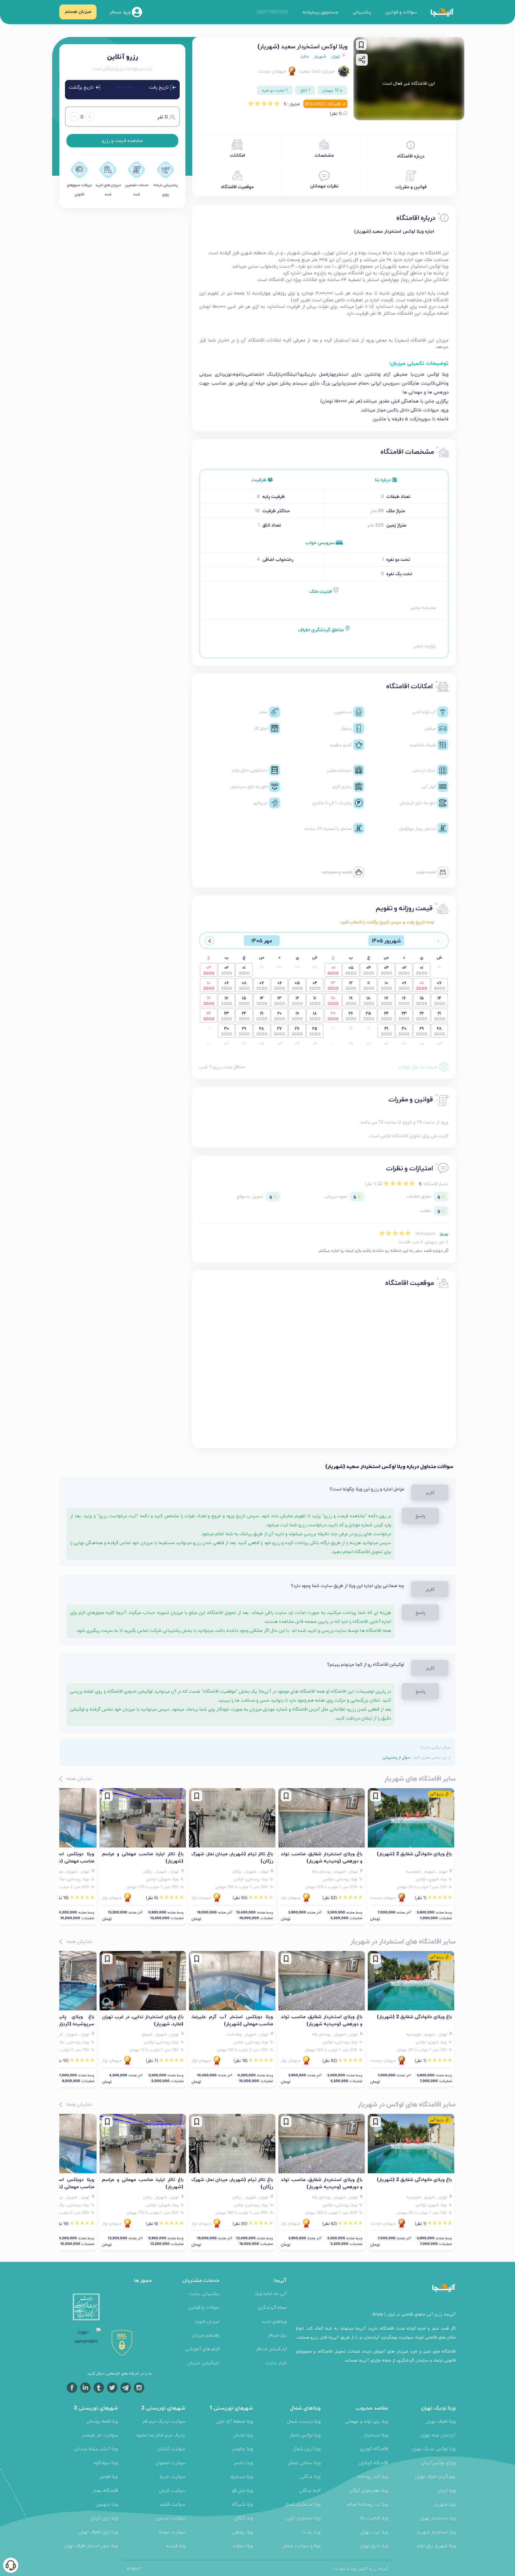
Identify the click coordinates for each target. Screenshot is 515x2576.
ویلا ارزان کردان (104, 2518)
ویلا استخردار (376, 2435)
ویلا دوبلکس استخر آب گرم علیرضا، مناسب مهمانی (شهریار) (232, 2020)
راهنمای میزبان (206, 2335)
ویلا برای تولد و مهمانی (367, 2421)
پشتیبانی (362, 12)
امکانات (237, 155)
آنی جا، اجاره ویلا (271, 2293)
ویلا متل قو (242, 2490)
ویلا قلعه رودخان (102, 2421)
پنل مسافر (277, 2335)
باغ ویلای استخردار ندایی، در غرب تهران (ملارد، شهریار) (143, 2020)
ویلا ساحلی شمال (304, 2462)
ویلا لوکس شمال (305, 2435)
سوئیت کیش (172, 2490)
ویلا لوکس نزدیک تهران (434, 2448)
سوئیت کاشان (171, 2448)
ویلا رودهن (243, 2532)
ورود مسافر (121, 11)
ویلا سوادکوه (106, 2462)
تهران (336, 56)
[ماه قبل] (438, 941)
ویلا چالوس (242, 2448)
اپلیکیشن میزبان (203, 2363)
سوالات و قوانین (401, 12)
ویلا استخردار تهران (438, 2518)
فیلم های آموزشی (202, 2349)
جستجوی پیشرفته (321, 12)
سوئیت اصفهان (170, 2462)
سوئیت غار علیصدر (100, 2435)
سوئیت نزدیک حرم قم (164, 2421)
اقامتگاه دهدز (105, 2490)
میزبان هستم (78, 11)
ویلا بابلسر (243, 2462)
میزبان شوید (207, 2321)
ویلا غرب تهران (374, 2532)
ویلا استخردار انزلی (303, 2518)
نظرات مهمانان (324, 186)
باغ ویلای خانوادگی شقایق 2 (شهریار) (414, 1853)
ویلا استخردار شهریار (436, 2532)
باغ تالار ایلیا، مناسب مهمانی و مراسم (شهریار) (143, 1857)
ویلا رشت (312, 2532)
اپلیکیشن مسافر (271, 2349)
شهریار (320, 56)
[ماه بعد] (210, 941)
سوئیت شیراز (172, 2476)
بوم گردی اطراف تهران (435, 2476)
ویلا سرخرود (241, 2476)
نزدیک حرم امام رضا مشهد (160, 2435)
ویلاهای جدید (274, 2321)
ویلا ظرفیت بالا (374, 2518)
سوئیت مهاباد (172, 2532)
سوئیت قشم (173, 2504)
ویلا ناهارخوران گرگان (369, 2490)
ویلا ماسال (243, 2435)
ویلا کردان (446, 2490)
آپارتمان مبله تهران (438, 2435)
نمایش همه (78, 1778)
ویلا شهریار (445, 2504)
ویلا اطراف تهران (441, 2421)
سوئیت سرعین (170, 2518)
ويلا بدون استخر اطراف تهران (91, 2545)
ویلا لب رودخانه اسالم (367, 2504)
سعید (305, 71)
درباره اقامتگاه (411, 156)
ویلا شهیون (107, 2504)
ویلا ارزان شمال (307, 2448)
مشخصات (324, 155)
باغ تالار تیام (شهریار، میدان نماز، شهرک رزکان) (232, 1857)
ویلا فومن (109, 2476)
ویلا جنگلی (310, 2476)
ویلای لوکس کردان (438, 2462)
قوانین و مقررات (411, 187)
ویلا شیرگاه (242, 2504)
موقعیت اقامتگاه (237, 187)
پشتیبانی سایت (204, 2293)
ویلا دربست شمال (304, 2421)
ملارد (304, 56)
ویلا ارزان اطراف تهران (98, 2532)
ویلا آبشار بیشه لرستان (96, 2448)
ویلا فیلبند (176, 2545)
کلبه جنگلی (310, 2490)
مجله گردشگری (272, 2307)
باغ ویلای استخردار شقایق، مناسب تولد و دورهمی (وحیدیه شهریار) (322, 1857)
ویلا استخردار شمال (303, 2504)
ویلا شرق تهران (374, 2545)
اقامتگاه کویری (374, 2448)
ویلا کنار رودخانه (373, 2476)
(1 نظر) (336, 113)
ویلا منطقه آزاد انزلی (234, 2421)
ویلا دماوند (243, 2545)
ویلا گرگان (244, 2518)
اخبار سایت (276, 2363)
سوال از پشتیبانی (396, 1757)
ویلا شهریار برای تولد (436, 2545)
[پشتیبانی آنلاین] (11, 2565)
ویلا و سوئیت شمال (302, 2545)
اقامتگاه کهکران (373, 2462)
